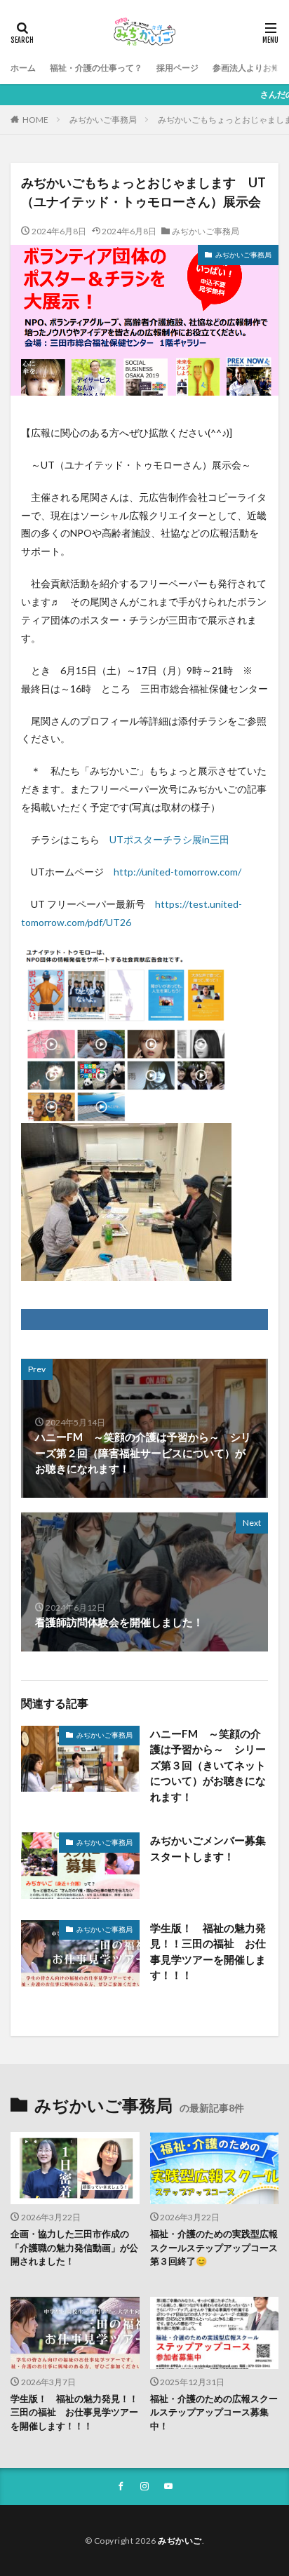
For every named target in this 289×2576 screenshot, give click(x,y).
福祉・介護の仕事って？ (96, 68)
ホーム (23, 68)
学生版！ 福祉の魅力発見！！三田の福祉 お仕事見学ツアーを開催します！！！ (208, 1952)
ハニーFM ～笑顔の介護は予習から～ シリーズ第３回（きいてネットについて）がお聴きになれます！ (208, 1765)
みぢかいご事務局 (103, 120)
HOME (35, 120)
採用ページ (177, 68)
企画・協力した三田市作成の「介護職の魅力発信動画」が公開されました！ (74, 2247)
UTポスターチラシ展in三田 (169, 839)
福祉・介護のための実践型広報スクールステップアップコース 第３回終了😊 (215, 2247)
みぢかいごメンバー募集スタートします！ (208, 1848)
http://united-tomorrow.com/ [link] (177, 872)
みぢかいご (180, 2541)
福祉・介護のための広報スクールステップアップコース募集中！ (214, 2412)
